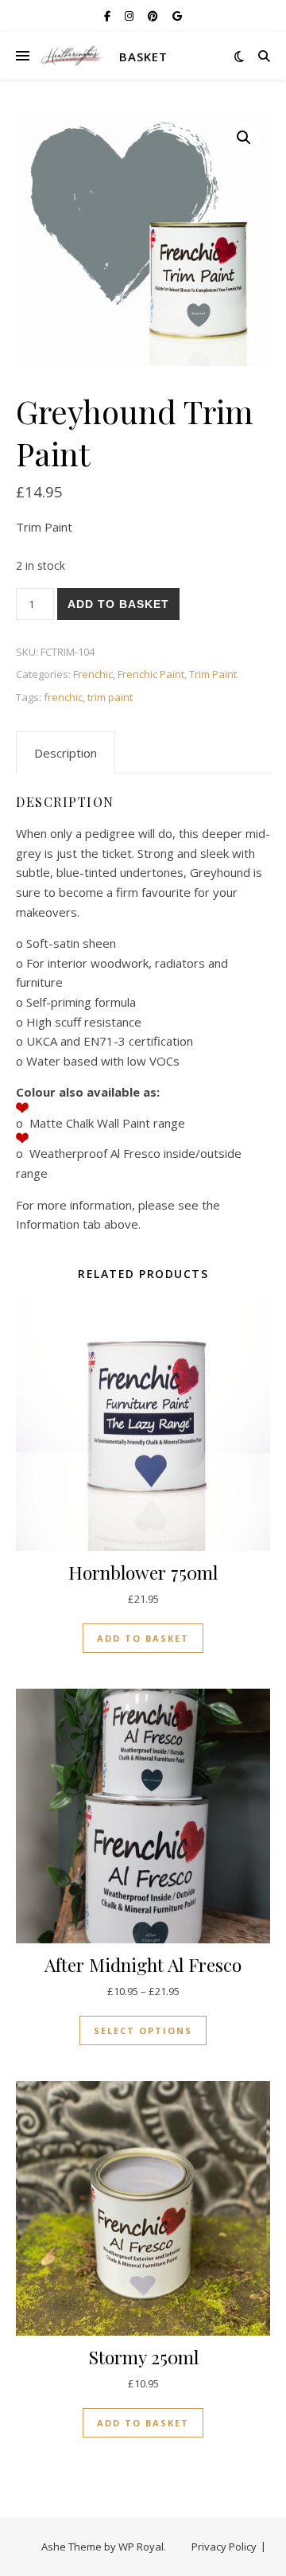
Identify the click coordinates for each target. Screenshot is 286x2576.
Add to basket (118, 604)
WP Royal (141, 2547)
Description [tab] (66, 753)
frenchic (63, 697)
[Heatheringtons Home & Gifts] (71, 56)
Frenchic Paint (151, 674)
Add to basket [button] (143, 1638)
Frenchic (93, 674)
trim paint (110, 697)
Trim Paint (213, 674)
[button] (244, 138)
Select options (143, 2030)
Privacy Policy (224, 2547)
